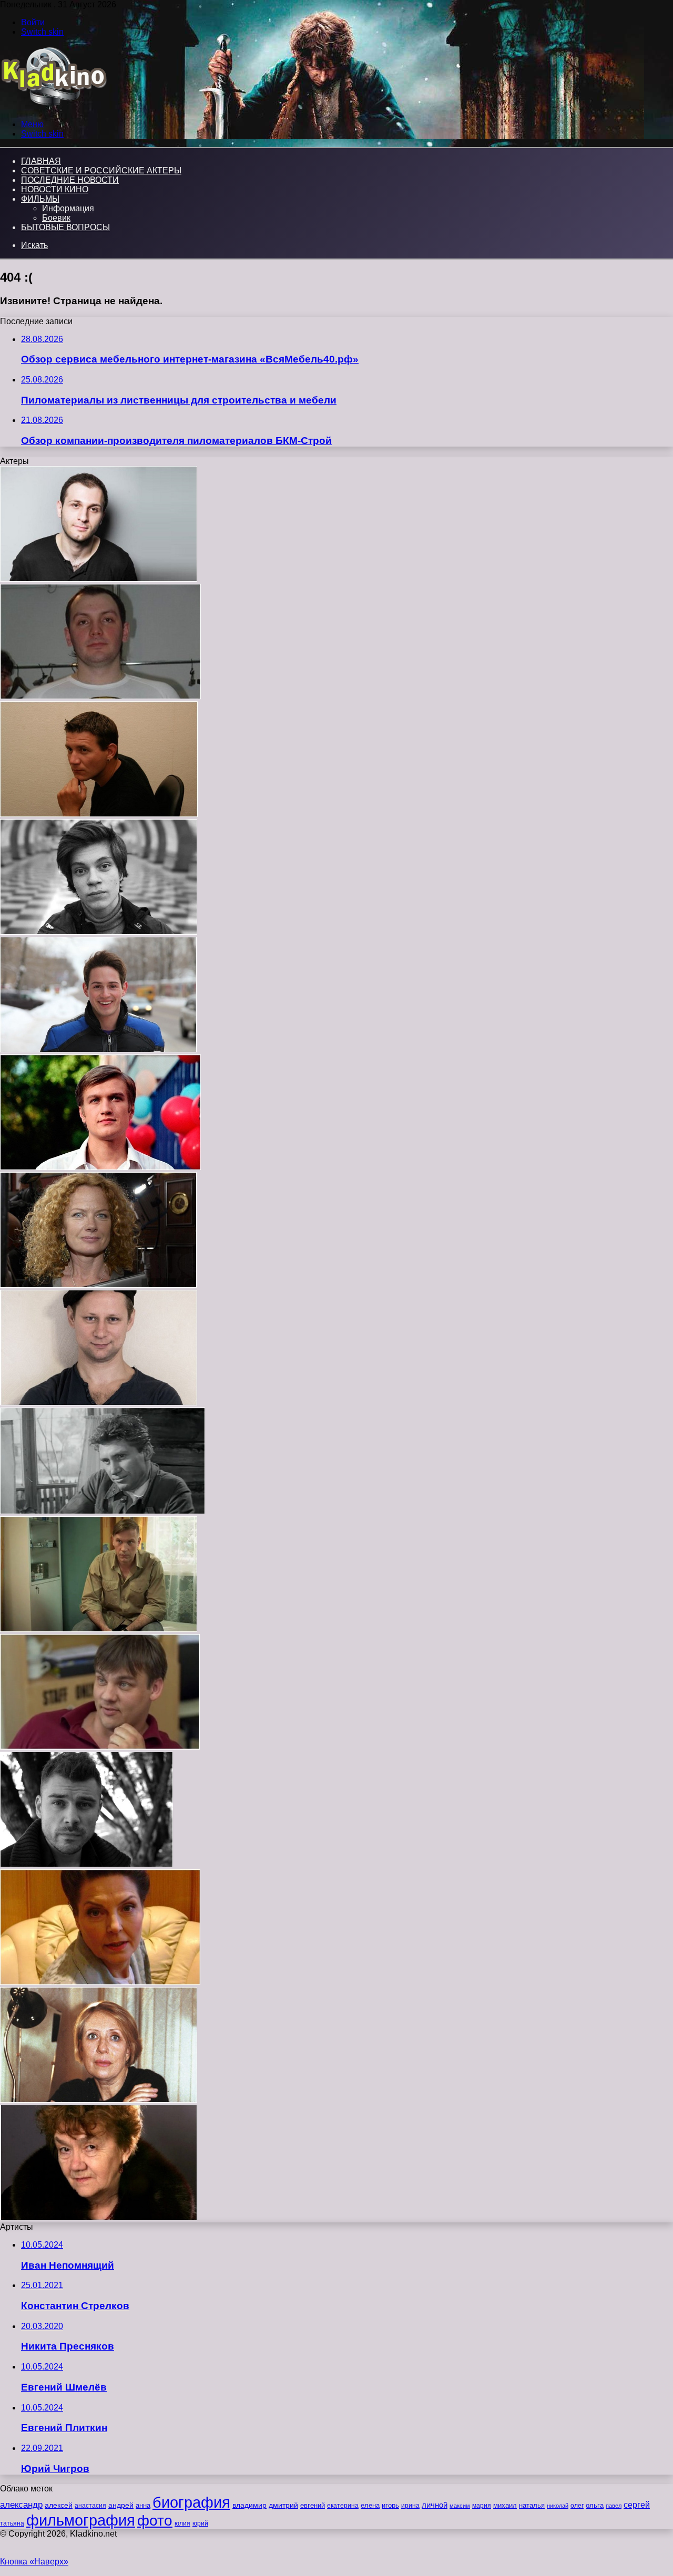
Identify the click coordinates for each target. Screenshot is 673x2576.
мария (482, 2506)
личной (435, 2505)
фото (155, 2521)
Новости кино (55, 189)
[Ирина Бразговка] (98, 1285)
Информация (68, 208)
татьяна (12, 2523)
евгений (313, 2506)
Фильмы (40, 199)
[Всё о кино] (53, 106)
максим (460, 2506)
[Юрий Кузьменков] (103, 1511)
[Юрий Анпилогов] (99, 1629)
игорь (390, 2505)
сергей (637, 2505)
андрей (121, 2505)
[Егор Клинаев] (99, 932)
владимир (249, 2505)
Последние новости (70, 180)
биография (191, 2502)
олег (577, 2506)
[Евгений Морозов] (86, 1864)
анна (143, 2505)
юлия (182, 2523)
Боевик (56, 218)
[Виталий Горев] (100, 1747)
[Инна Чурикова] (99, 2100)
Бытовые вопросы (65, 227)
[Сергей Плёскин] (99, 814)
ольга (595, 2505)
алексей (59, 2505)
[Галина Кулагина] (100, 1982)
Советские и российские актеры (101, 170)
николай (558, 2506)
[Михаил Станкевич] (99, 1403)
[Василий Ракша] (98, 1049)
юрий (200, 2523)
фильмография (81, 2520)
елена (370, 2506)
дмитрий (283, 2505)
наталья (532, 2505)
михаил (505, 2506)
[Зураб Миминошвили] (99, 579)
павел (614, 2506)
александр (21, 2505)
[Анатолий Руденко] (100, 1167)
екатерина (343, 2506)
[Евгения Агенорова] (99, 2217)
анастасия (90, 2505)
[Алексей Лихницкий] (100, 696)
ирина (410, 2506)
